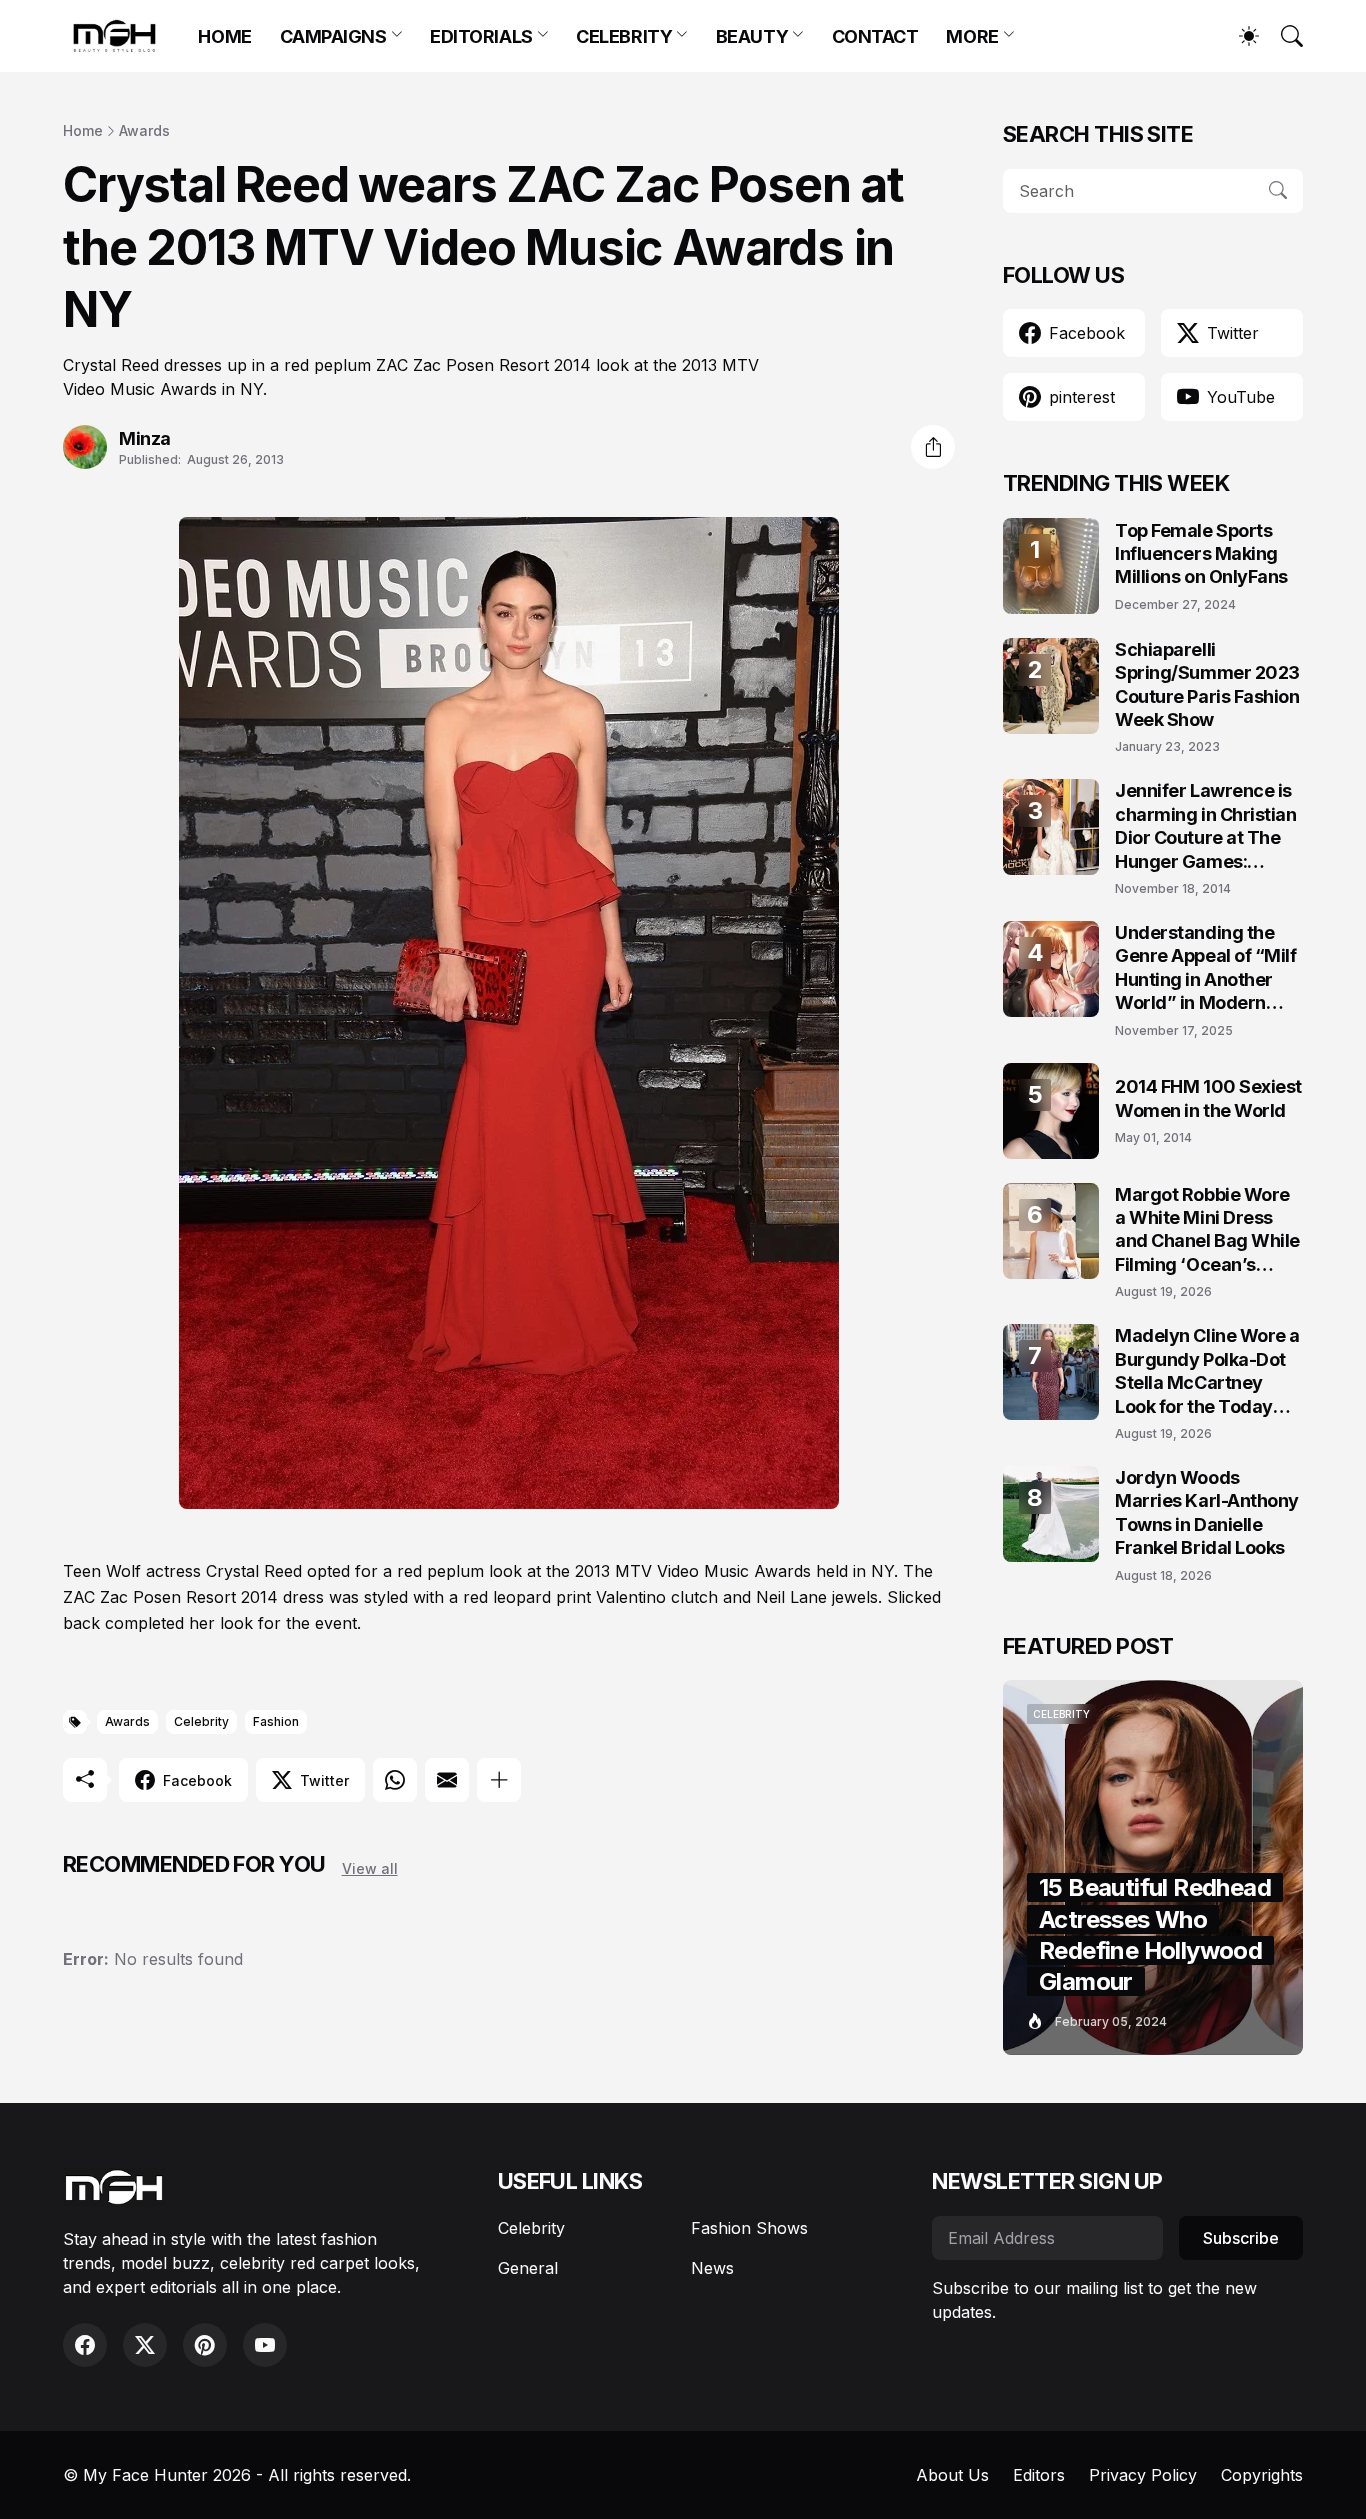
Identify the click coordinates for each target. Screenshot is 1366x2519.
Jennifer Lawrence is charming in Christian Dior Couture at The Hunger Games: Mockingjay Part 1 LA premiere (1206, 826)
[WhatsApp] (395, 1780)
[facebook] (85, 2345)
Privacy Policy (1143, 2475)
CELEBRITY (624, 36)
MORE (972, 36)
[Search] (1283, 36)
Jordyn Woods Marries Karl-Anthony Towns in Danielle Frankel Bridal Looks (1207, 1512)
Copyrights (1262, 2475)
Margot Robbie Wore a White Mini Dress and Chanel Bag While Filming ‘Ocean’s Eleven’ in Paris (1207, 1230)
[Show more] (499, 1780)
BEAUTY (752, 36)
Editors (1039, 2475)
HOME (224, 36)
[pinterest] (205, 2345)
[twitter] (145, 2345)
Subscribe (1241, 2238)
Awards (144, 130)
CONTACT (875, 36)
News (712, 2268)
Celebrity (201, 1721)
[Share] (933, 447)
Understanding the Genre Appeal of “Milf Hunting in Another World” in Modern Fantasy (1206, 968)
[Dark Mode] (1239, 36)
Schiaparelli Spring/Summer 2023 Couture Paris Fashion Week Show (1207, 684)
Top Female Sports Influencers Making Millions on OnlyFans (1201, 554)
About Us (952, 2475)
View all (370, 1868)
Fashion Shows (749, 2228)
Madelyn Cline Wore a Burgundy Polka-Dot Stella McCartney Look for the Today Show (1207, 1371)
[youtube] (265, 2345)
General (528, 2268)
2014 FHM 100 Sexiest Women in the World (1208, 1098)
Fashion (276, 1721)
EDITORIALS (481, 36)
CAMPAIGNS (333, 36)
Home (83, 130)
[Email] (447, 1780)
